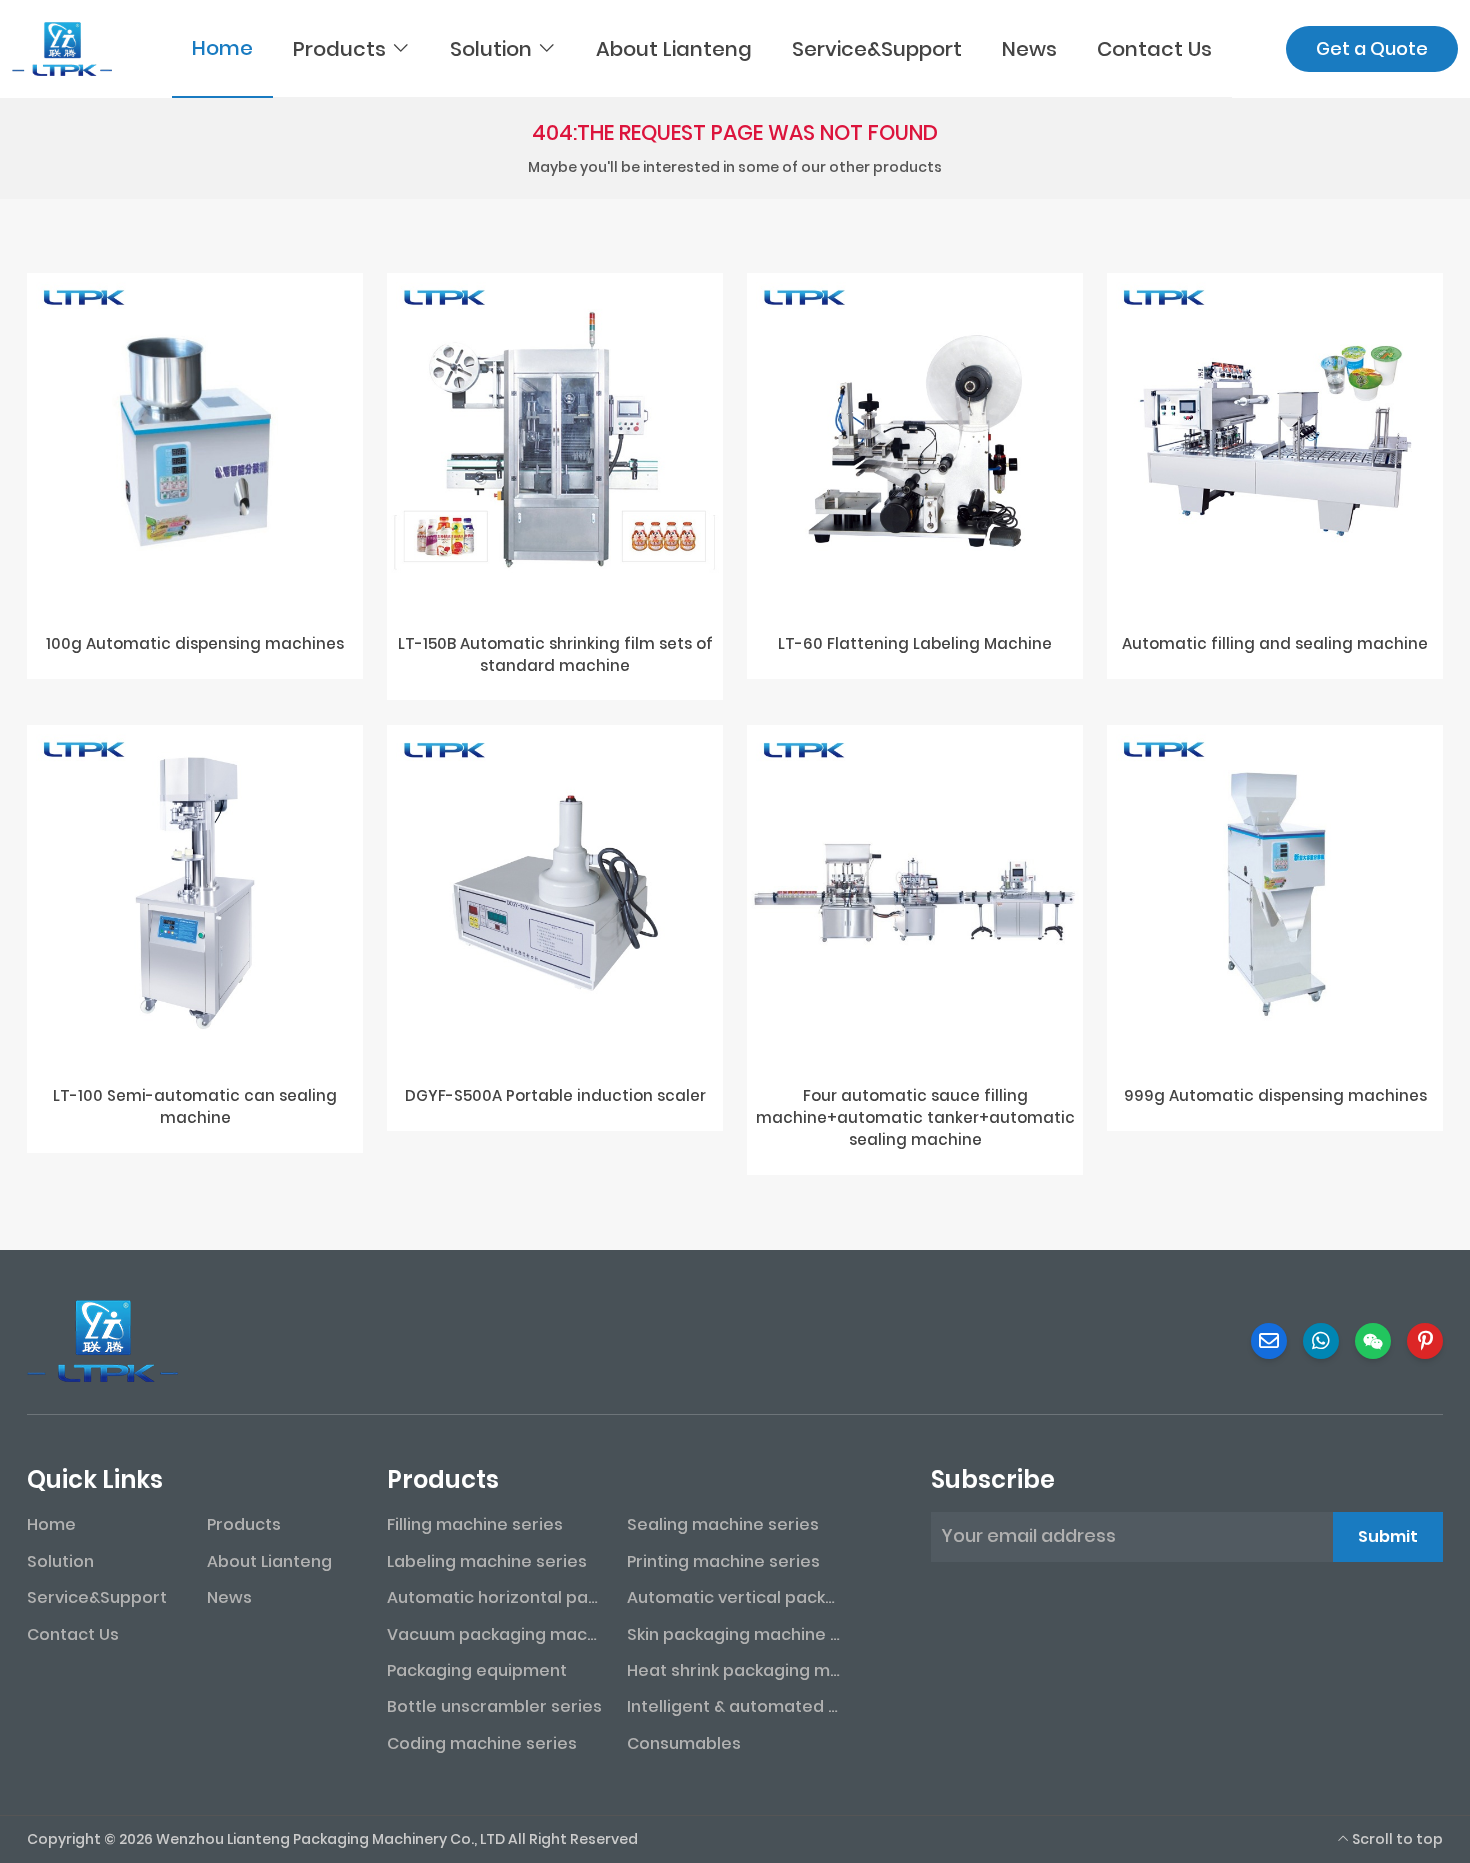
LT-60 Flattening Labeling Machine (915, 643)
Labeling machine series (487, 1561)
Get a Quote (1372, 48)
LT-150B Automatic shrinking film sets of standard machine (555, 654)
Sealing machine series (723, 1524)
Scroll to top (1396, 1839)
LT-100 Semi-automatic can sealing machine (195, 1106)
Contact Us (1154, 49)
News (1029, 49)
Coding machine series (482, 1743)
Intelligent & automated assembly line (735, 1706)
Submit (1388, 1536)
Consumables (684, 1743)
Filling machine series (475, 1524)
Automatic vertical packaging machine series (735, 1597)
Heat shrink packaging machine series (735, 1670)
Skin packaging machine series (735, 1634)
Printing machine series (723, 1561)
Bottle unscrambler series (494, 1706)
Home (222, 48)
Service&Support (877, 49)
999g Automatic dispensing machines (1275, 1095)
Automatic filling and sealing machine (1275, 643)
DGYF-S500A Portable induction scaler (555, 1095)
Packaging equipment (477, 1670)
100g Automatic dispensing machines (195, 643)
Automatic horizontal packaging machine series (495, 1597)
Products (339, 49)
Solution (491, 49)
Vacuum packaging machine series (495, 1634)
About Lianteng (674, 49)
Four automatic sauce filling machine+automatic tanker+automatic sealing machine (915, 1117)
